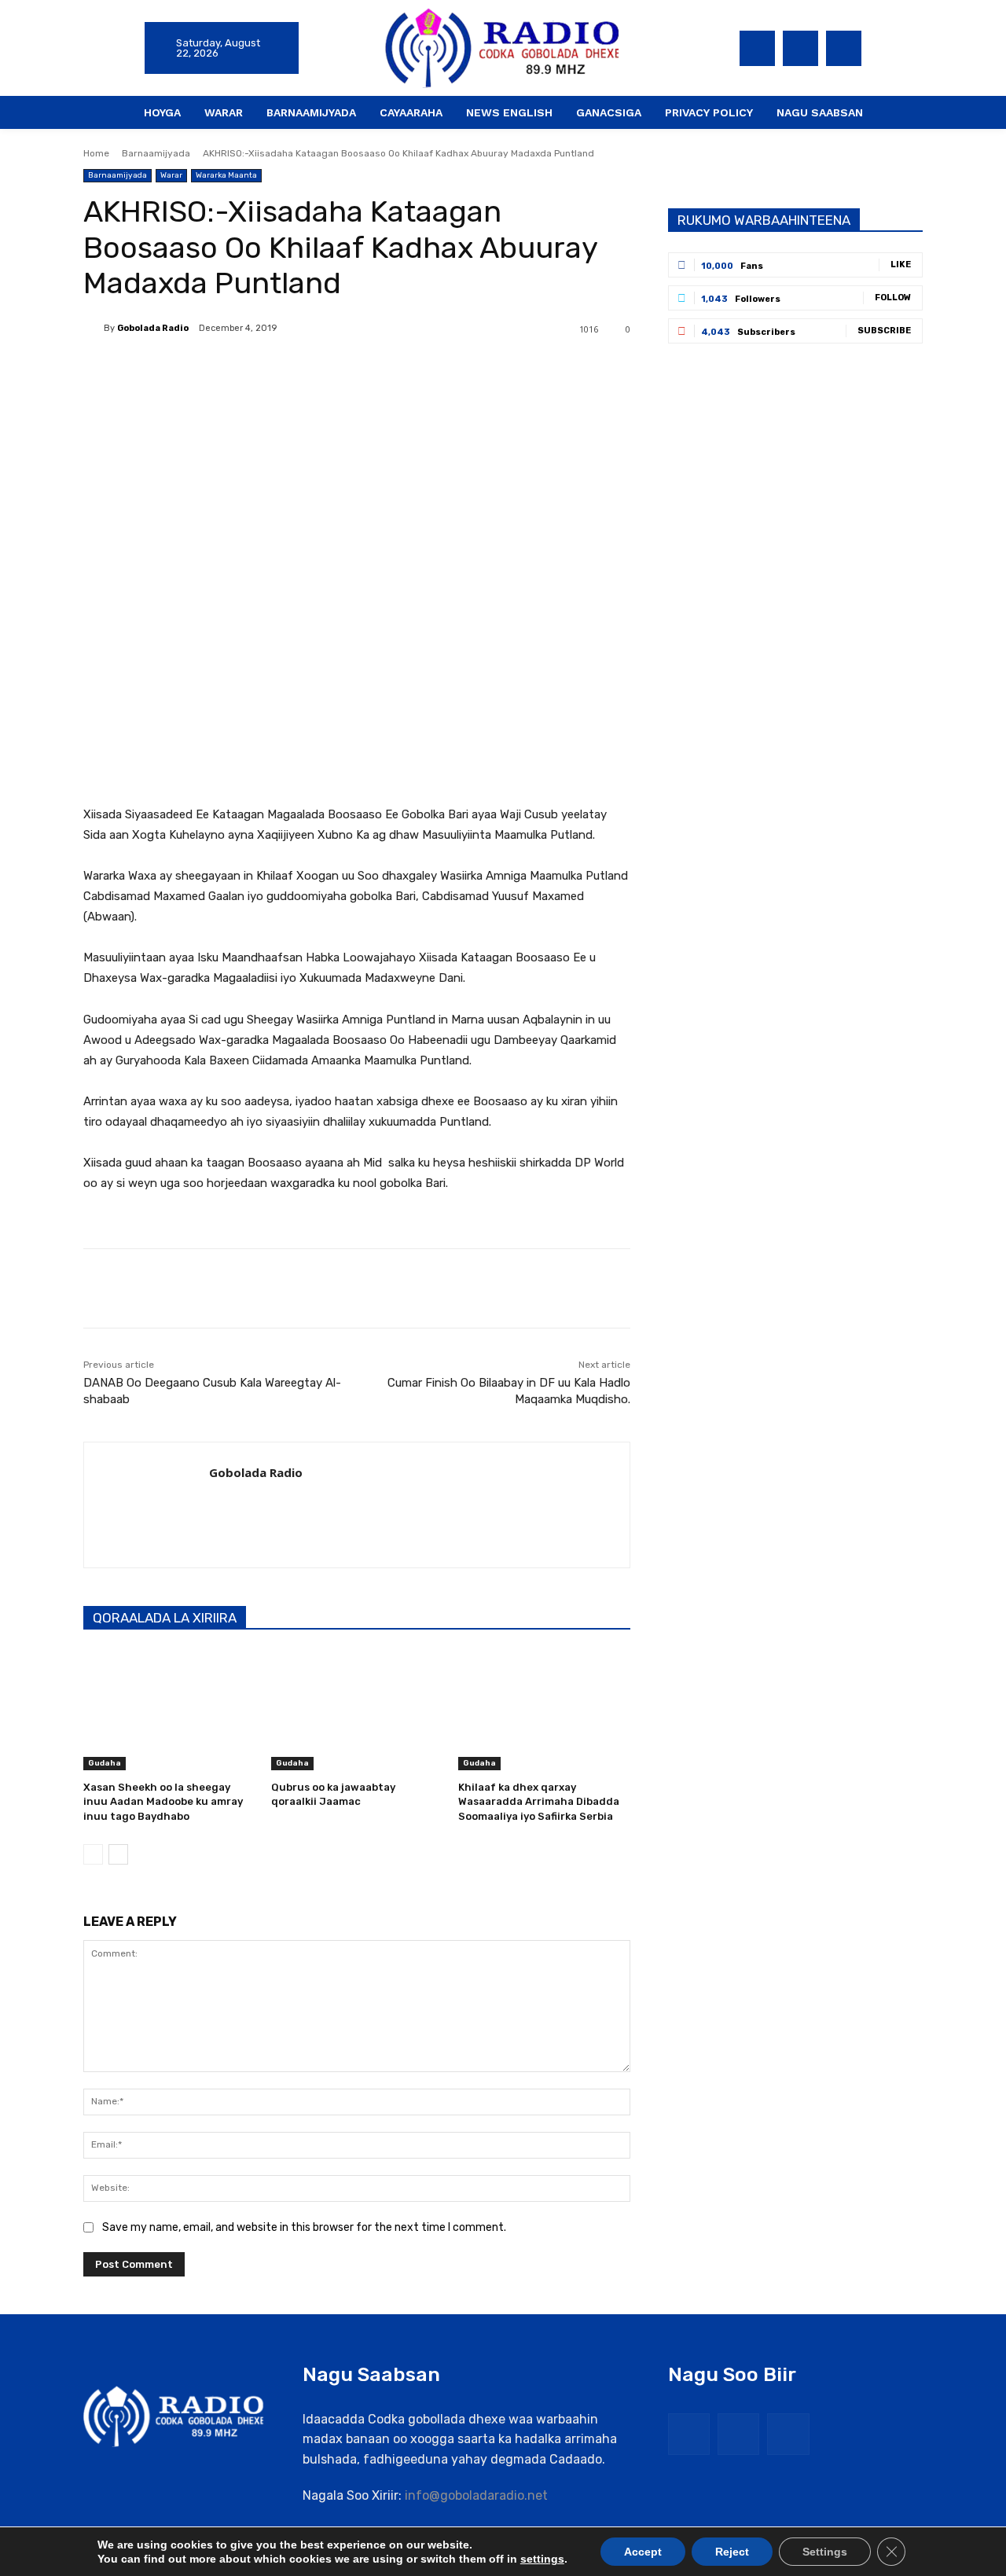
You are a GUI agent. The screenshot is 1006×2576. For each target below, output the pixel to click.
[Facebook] (757, 48)
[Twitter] (800, 48)
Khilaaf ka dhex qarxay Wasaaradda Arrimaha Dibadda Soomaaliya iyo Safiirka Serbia (539, 1801)
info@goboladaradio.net (476, 2495)
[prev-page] (93, 1854)
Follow (893, 298)
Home (96, 153)
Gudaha (105, 1763)
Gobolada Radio (153, 328)
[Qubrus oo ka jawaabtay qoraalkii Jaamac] (357, 1710)
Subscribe (884, 331)
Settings (825, 2552)
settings (542, 2559)
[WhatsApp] (305, 369)
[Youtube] (844, 48)
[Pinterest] (269, 369)
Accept (643, 2552)
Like (901, 265)
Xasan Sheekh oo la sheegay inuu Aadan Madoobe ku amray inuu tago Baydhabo (163, 1801)
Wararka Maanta (226, 175)
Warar (171, 175)
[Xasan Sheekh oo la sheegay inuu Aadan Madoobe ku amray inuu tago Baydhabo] (169, 1710)
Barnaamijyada (156, 153)
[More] (342, 369)
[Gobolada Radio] (94, 329)
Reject (732, 2552)
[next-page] (118, 1854)
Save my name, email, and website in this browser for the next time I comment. (304, 2227)
